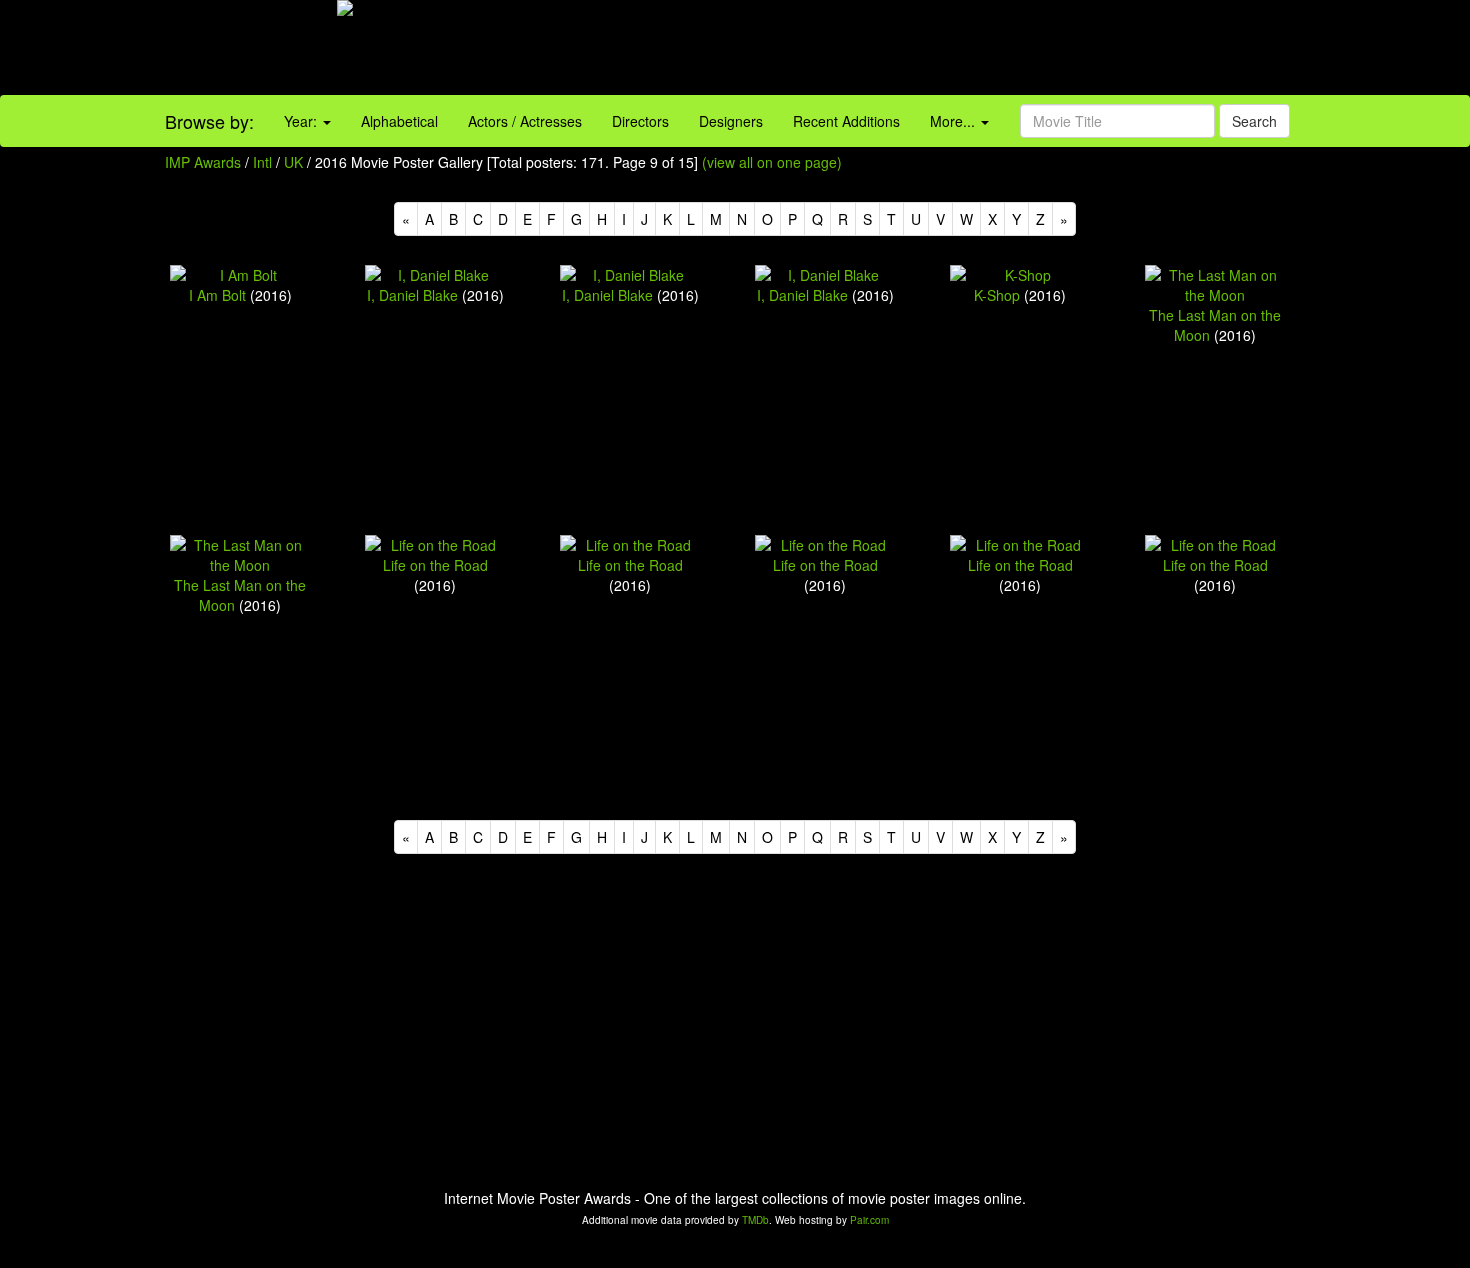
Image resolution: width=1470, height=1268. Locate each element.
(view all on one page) (772, 162)
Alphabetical (399, 121)
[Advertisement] (919, 50)
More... (954, 121)
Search (1254, 121)
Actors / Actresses (525, 121)
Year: (302, 121)
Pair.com (869, 1220)
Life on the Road (435, 565)
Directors (640, 121)
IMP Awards (203, 162)
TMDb (755, 1220)
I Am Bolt (217, 295)
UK (293, 162)
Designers (731, 121)
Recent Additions (846, 121)
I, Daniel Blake (412, 295)
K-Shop (997, 295)
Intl (262, 162)
